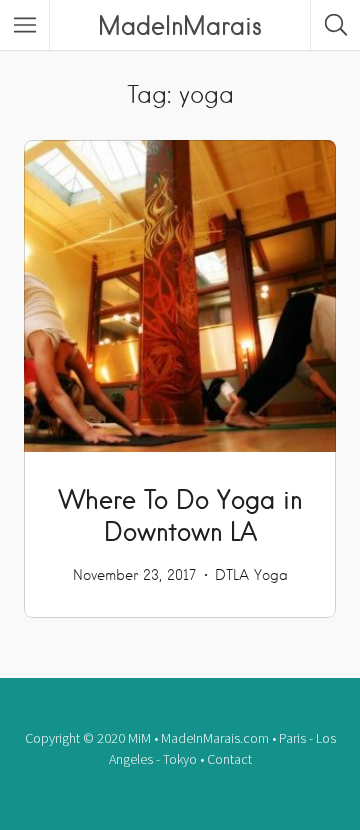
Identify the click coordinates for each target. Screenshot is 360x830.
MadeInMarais (180, 25)
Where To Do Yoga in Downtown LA (180, 515)
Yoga (271, 575)
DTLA (232, 575)
